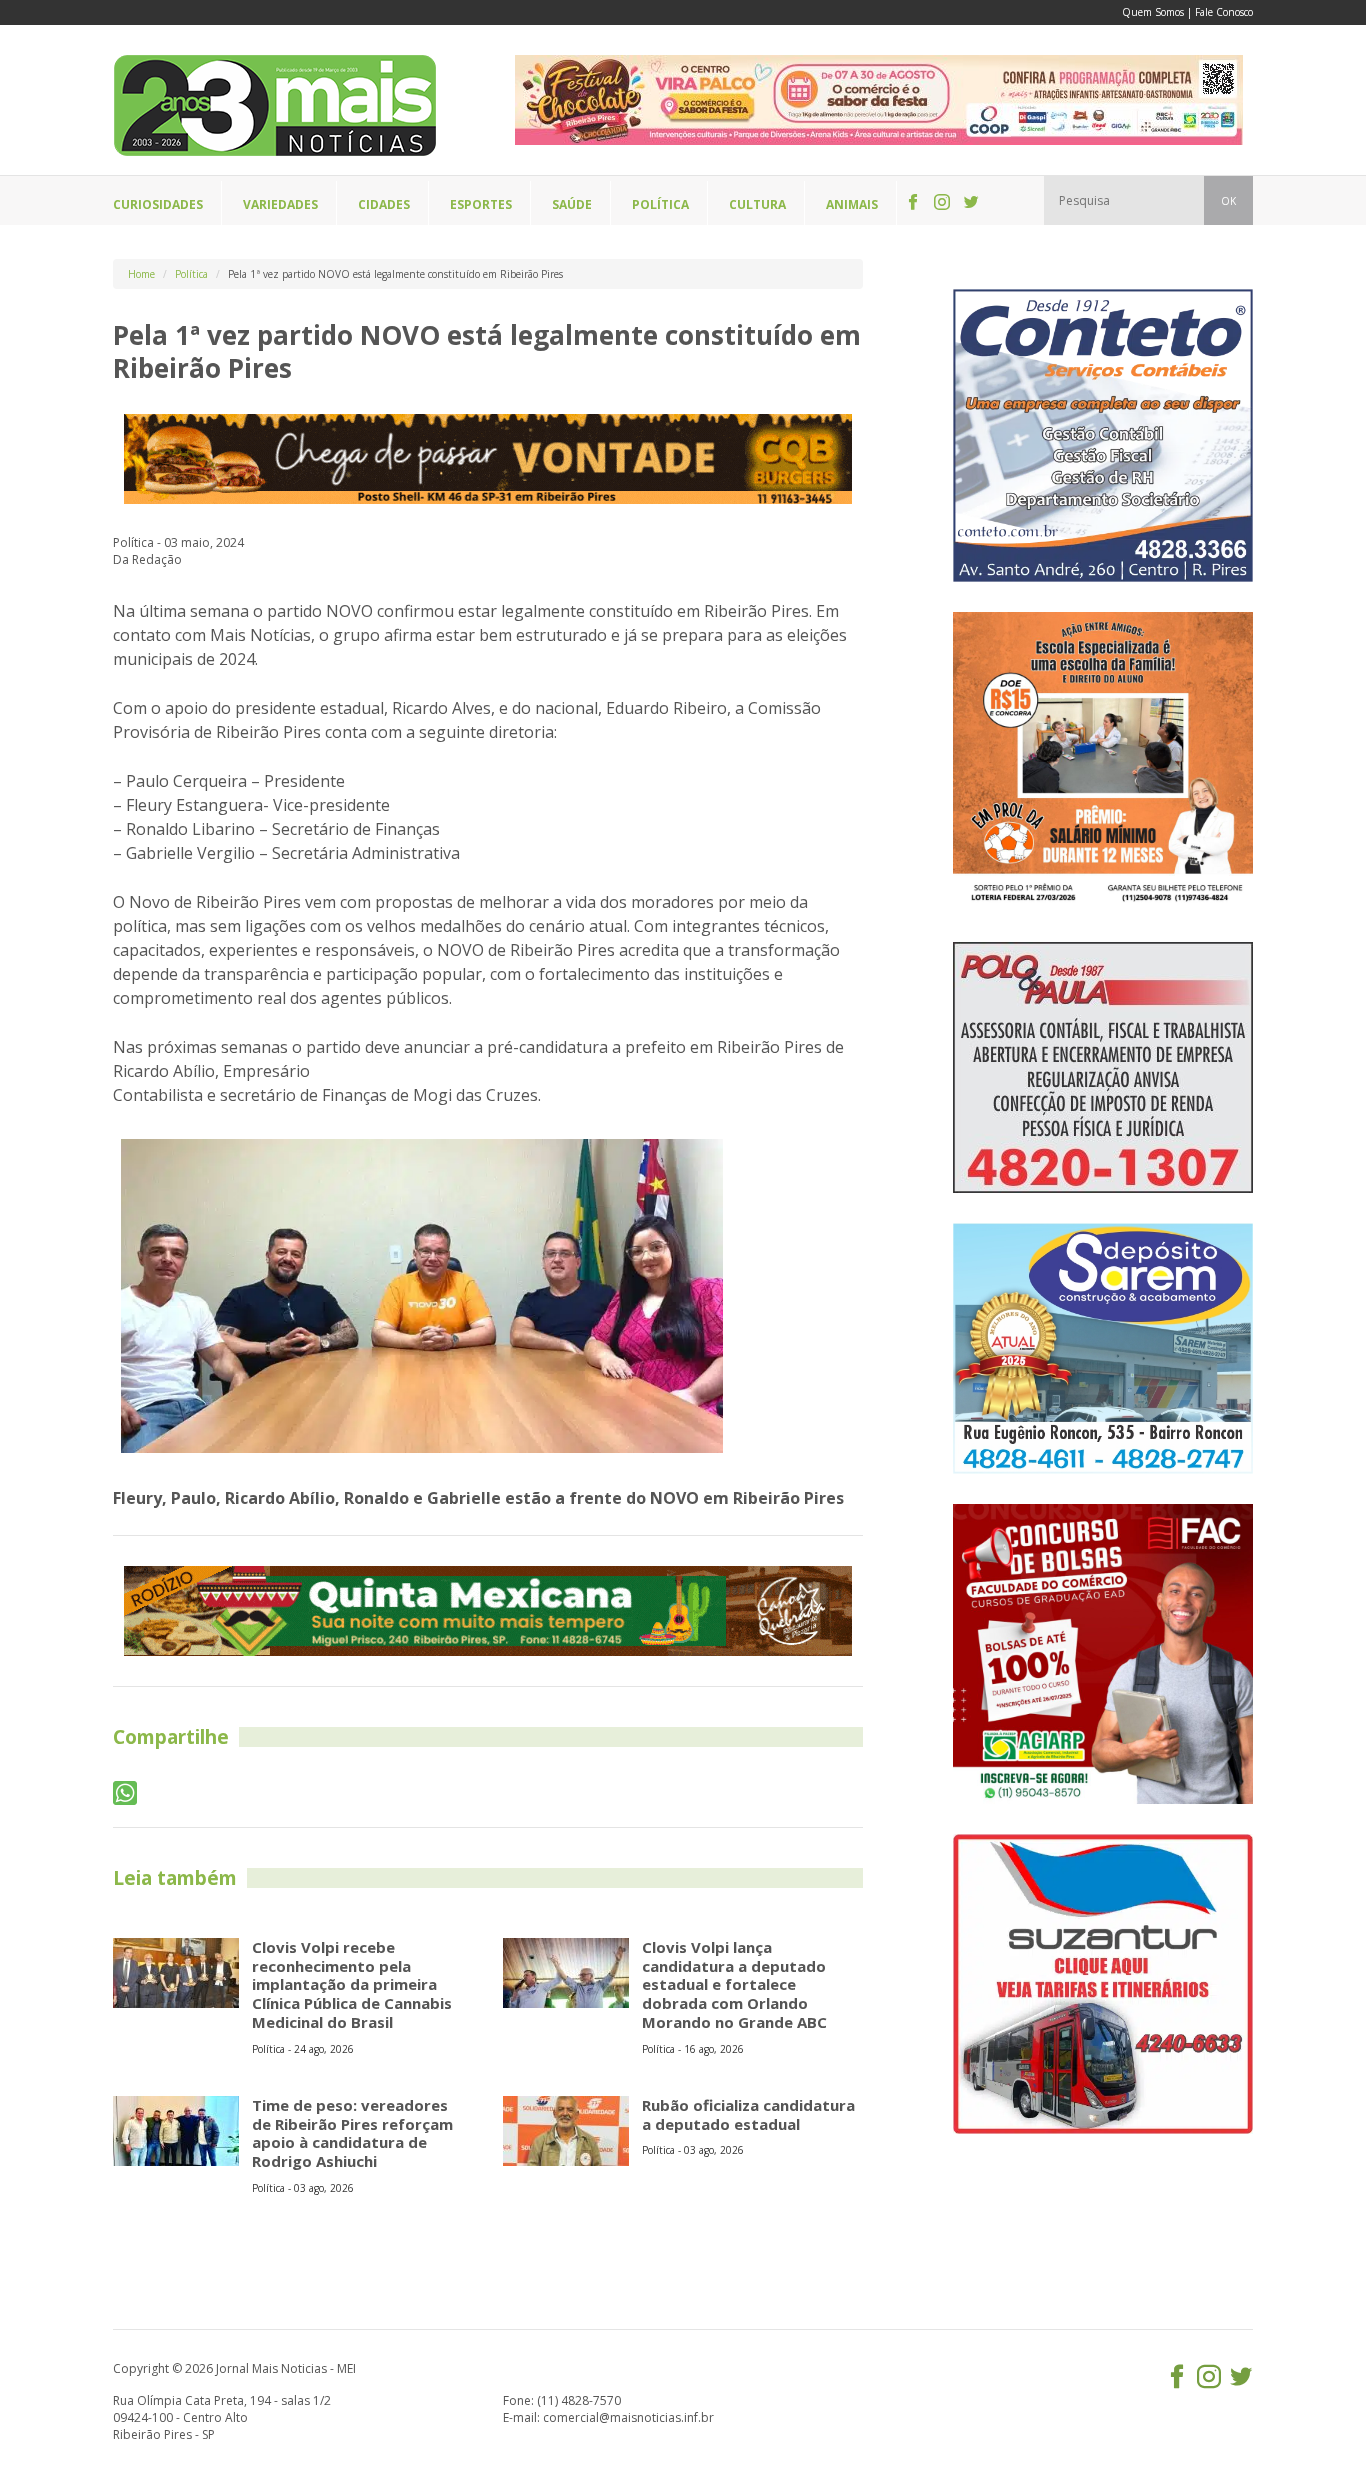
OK (1228, 201)
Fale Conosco (1224, 12)
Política (191, 274)
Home (141, 274)
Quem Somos (1153, 12)
